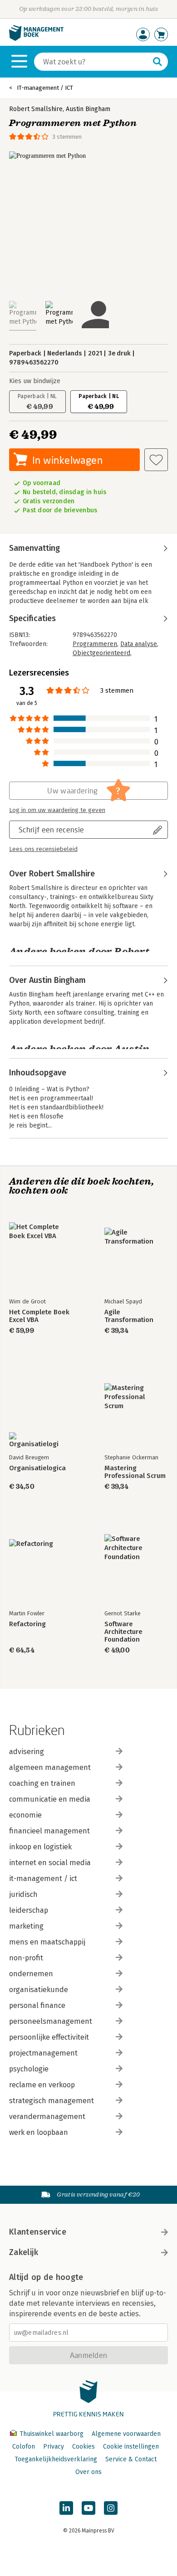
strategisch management (52, 2101)
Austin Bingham (88, 109)
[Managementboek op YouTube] (88, 2508)
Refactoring (27, 1624)
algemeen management (50, 1767)
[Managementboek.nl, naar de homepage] (36, 39)
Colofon (24, 2447)
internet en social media (50, 1863)
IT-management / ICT (45, 88)
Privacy (54, 2447)
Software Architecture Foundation (123, 1632)
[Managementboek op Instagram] (111, 2508)
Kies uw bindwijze (35, 381)
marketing (26, 1926)
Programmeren (95, 644)
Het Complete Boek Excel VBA (39, 1316)
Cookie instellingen (131, 2447)
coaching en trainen (42, 1783)
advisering (27, 1752)
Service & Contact (131, 2459)
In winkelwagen (67, 460)
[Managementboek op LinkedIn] (66, 2508)
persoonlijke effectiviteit (49, 2037)
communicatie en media (50, 1799)
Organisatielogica (37, 1468)
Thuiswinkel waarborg (52, 2434)
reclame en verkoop (42, 2085)
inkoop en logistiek (40, 1847)
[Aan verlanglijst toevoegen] (156, 460)
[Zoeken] (157, 62)
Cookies (84, 2447)
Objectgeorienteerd (101, 653)
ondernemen (31, 1974)
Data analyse (139, 644)
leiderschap (29, 1910)
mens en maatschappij (47, 1942)
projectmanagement (43, 2053)
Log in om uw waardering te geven (57, 810)
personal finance (37, 2005)
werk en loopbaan (39, 2132)
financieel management (49, 1831)
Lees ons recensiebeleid (43, 849)
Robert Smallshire (36, 109)
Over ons (88, 2472)
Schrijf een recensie (51, 829)
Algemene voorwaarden (126, 2434)
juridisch (23, 1894)
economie (25, 1815)
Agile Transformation (129, 1316)
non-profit (26, 1958)
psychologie (29, 2069)
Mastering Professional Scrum (135, 1472)
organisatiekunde (39, 1990)
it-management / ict (43, 1879)
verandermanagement (47, 2117)
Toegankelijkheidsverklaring (56, 2459)
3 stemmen (67, 137)
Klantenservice (38, 2232)
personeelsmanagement (51, 2021)
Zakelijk (24, 2252)
